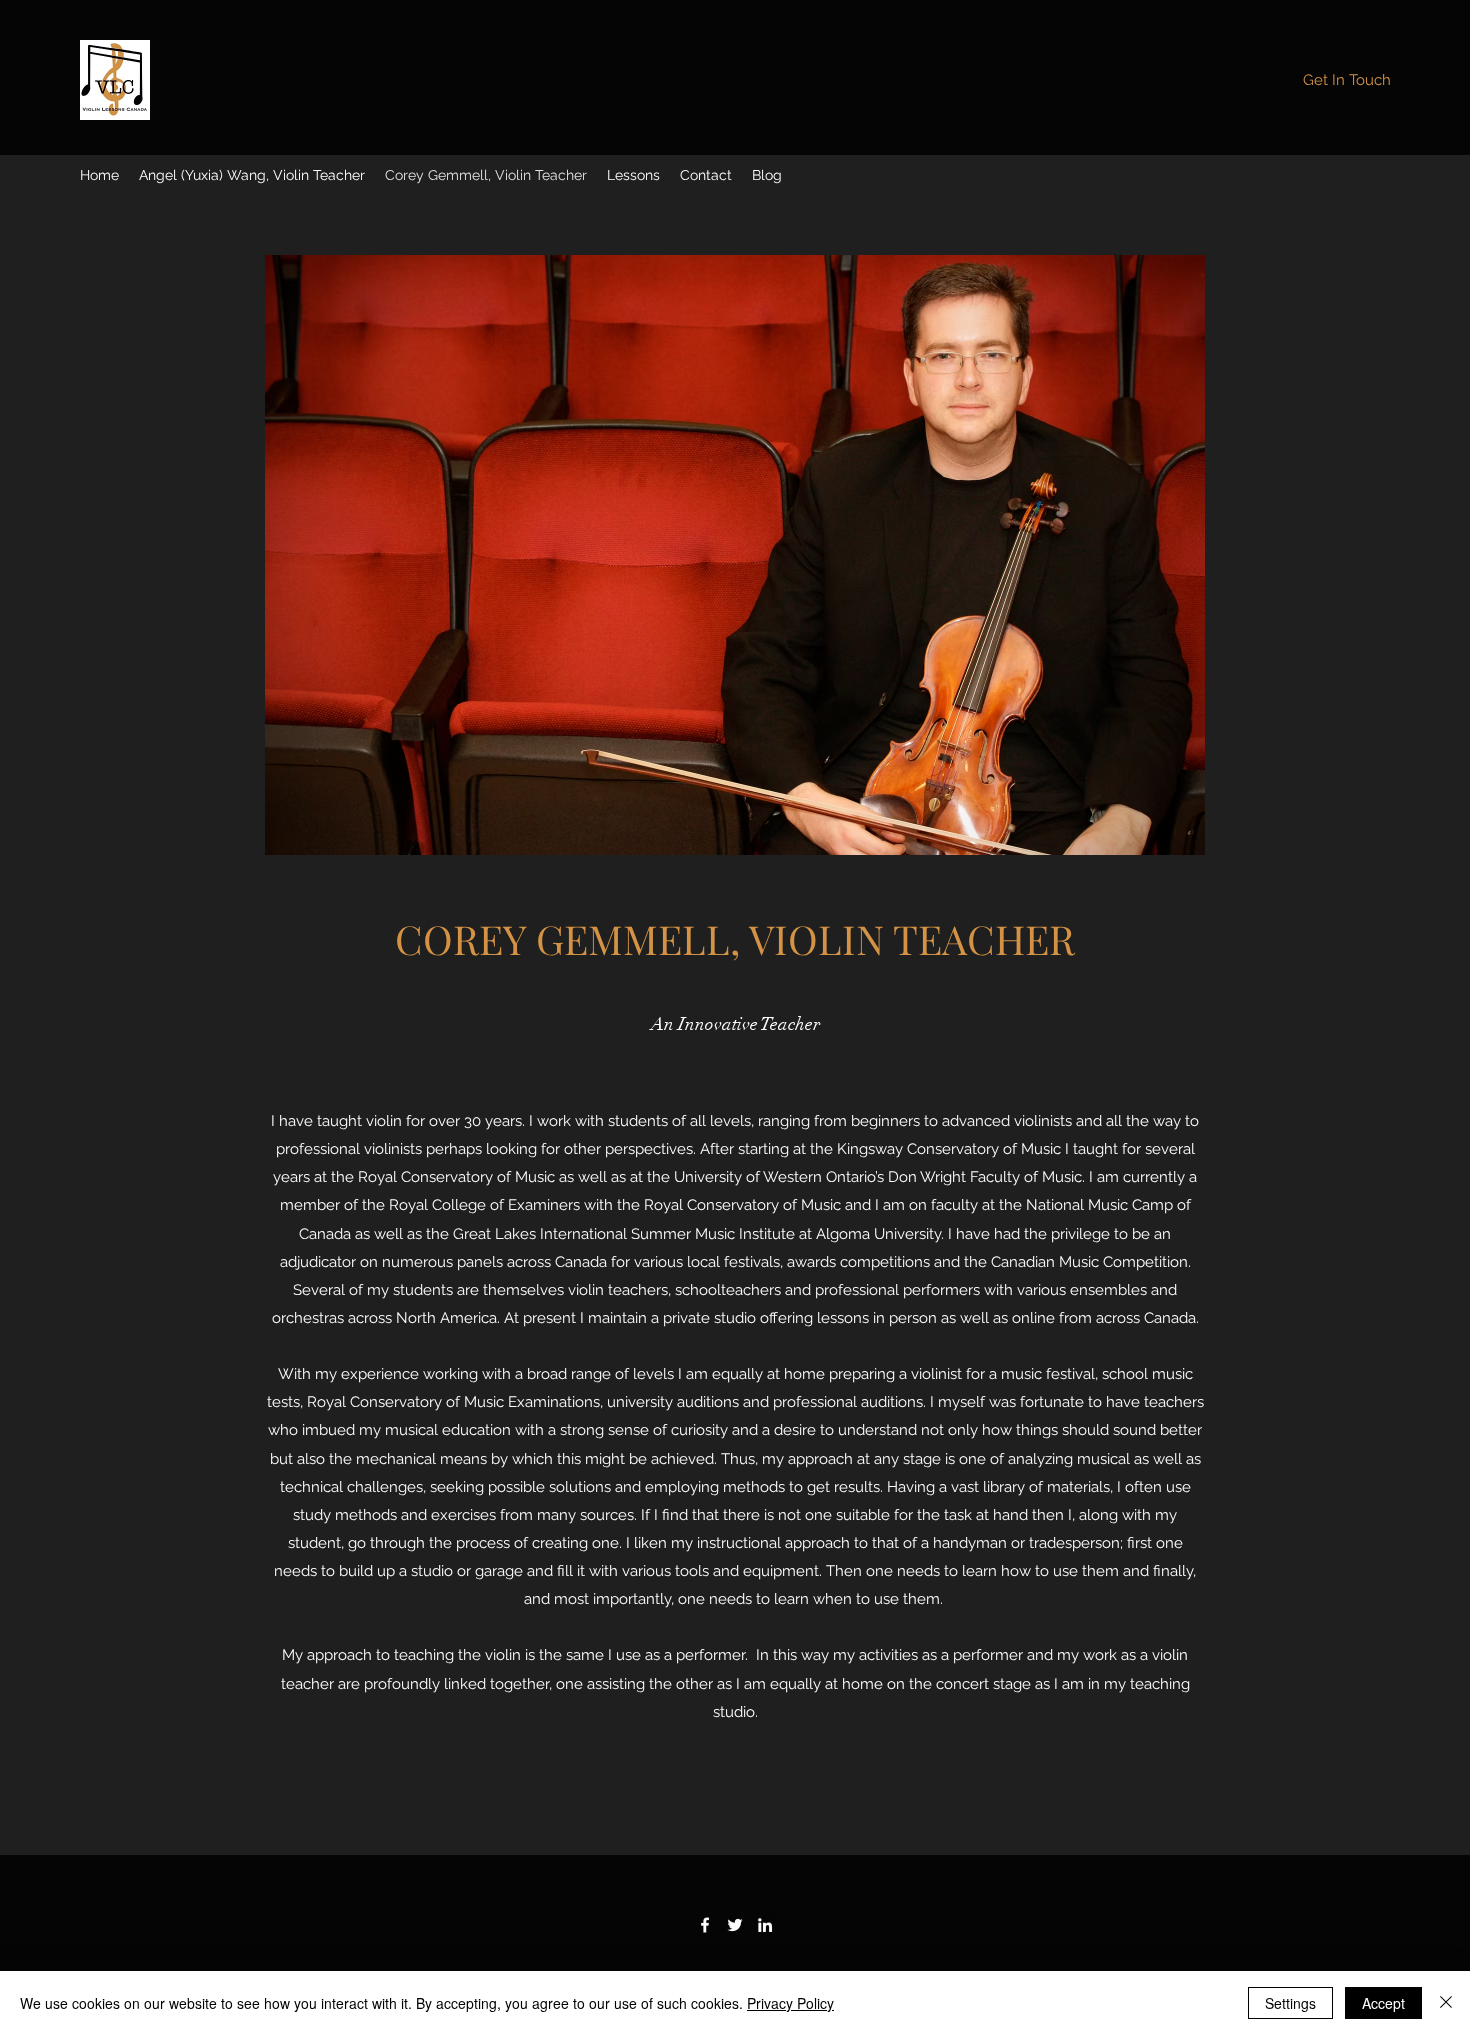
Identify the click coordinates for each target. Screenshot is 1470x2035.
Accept (1383, 2003)
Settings (1290, 2003)
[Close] (1446, 2003)
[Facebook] (705, 1925)
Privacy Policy (790, 2003)
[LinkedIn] (765, 1925)
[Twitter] (735, 1925)
